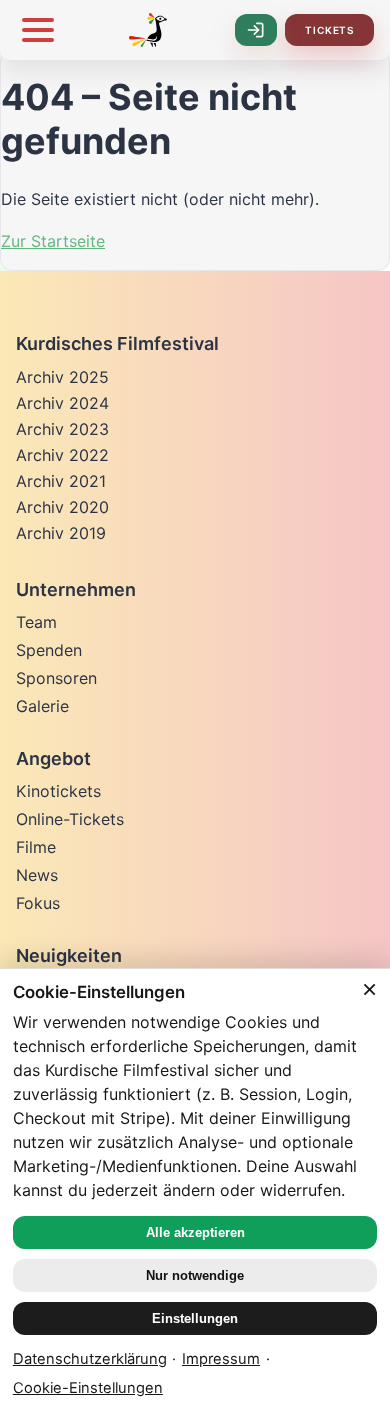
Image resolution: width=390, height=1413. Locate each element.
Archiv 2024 (62, 403)
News (37, 875)
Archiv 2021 (61, 481)
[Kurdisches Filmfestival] (147, 30)
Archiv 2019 (61, 533)
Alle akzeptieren (195, 1232)
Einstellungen (195, 1318)
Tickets (329, 30)
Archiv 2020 (62, 507)
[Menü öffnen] (38, 30)
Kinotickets (58, 791)
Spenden (49, 650)
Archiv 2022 (62, 455)
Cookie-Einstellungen (88, 1388)
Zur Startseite (53, 241)
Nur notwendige (195, 1275)
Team (36, 622)
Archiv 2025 (62, 377)
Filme (36, 847)
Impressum (221, 1359)
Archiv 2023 (62, 429)
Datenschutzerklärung (90, 1359)
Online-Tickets (70, 819)
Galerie (42, 706)
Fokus (38, 903)
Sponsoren (56, 678)
